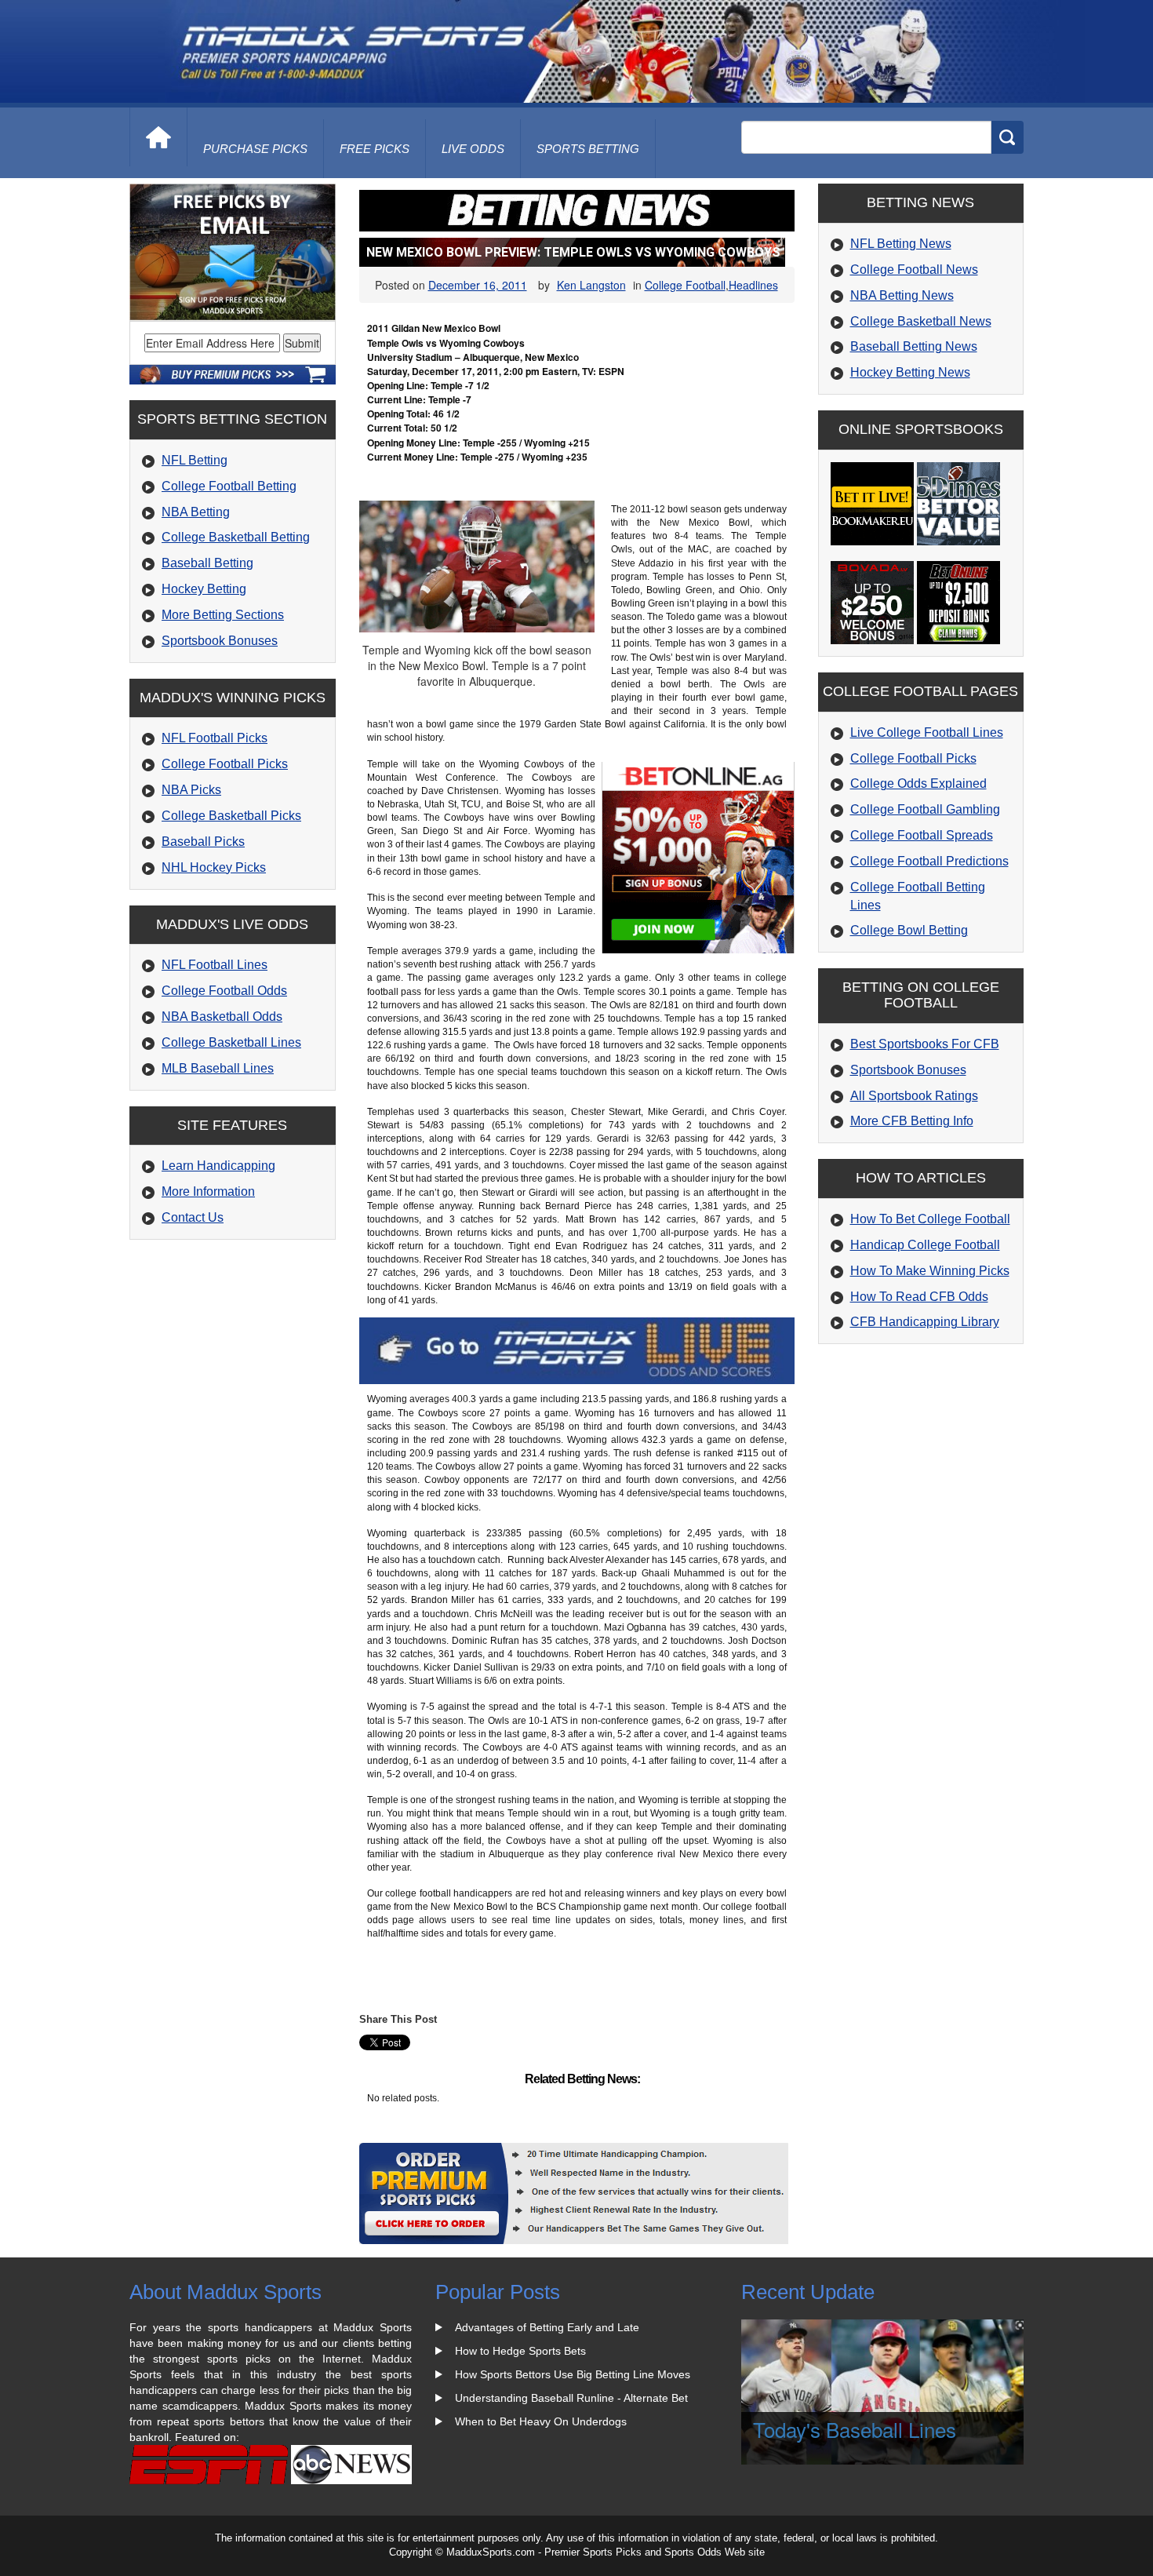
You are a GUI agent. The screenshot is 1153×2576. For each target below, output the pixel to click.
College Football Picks (225, 764)
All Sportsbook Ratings (914, 1096)
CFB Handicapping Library (925, 1322)
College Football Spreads (922, 835)
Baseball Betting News (914, 346)
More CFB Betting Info (912, 1121)
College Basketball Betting (236, 537)
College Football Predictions (929, 861)
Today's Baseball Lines (855, 2429)
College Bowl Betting (909, 930)
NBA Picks (191, 790)
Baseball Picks (203, 842)
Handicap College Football (925, 1245)
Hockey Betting (204, 589)
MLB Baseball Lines (218, 1068)
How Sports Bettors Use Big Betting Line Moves (573, 2374)
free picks (375, 149)
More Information (208, 1191)
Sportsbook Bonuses (220, 641)
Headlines (753, 285)
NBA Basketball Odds (222, 1017)
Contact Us (193, 1217)
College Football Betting (229, 486)
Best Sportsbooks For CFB (925, 1044)
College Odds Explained (918, 783)
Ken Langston (591, 285)
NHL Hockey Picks (214, 867)
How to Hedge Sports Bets (520, 2351)
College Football (685, 285)
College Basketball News (921, 321)
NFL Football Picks (215, 738)
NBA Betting (196, 512)
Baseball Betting (207, 563)
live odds (473, 149)
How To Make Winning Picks (930, 1271)
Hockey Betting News (910, 372)
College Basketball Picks (231, 816)
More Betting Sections (223, 615)
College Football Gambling (925, 809)
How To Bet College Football (930, 1219)
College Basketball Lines (231, 1042)
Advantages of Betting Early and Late (547, 2327)
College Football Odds (224, 991)
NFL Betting (195, 460)
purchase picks (255, 149)
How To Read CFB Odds (919, 1297)
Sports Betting (588, 149)
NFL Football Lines (215, 965)
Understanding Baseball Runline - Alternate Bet (571, 2398)
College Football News (914, 270)
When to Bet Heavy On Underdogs (541, 2421)
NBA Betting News (902, 295)
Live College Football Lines (927, 732)
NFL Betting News (901, 244)
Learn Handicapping (218, 1166)
